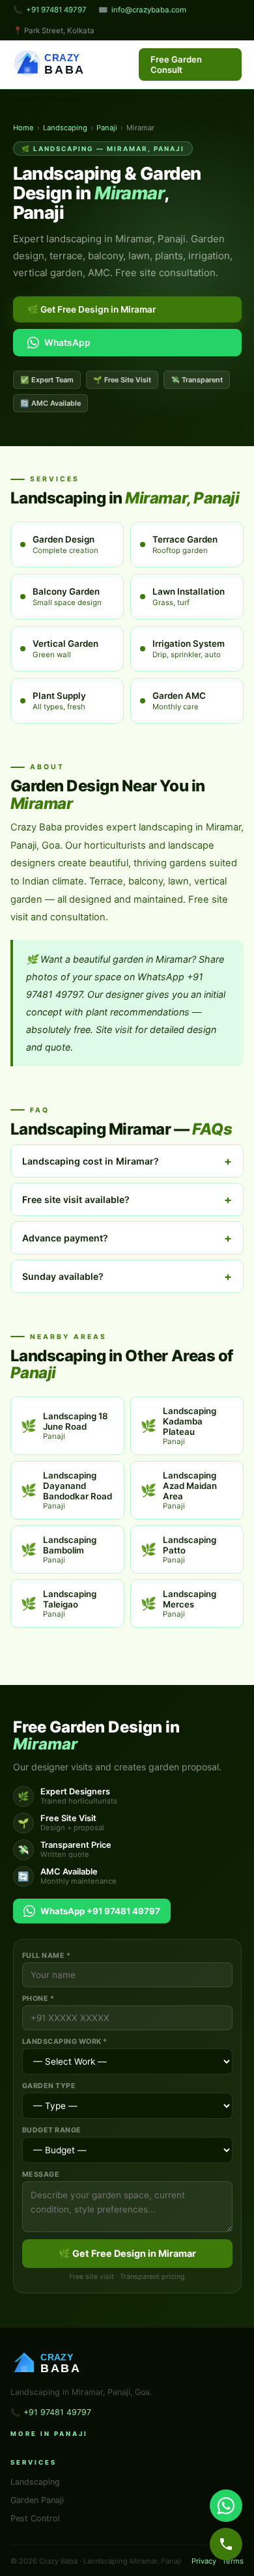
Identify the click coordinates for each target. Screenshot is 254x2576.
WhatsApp (67, 343)
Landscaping (65, 128)
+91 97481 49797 (56, 10)
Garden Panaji (37, 2500)
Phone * (38, 1999)
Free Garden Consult (176, 64)
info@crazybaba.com (149, 10)
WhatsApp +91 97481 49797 (100, 1911)
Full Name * (47, 1956)
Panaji (107, 128)
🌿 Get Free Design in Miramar (92, 309)
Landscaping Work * (65, 2042)
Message (41, 2174)
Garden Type (49, 2086)
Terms (233, 2561)
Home (23, 128)
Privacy (204, 2561)
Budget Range (52, 2130)
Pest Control (35, 2518)
